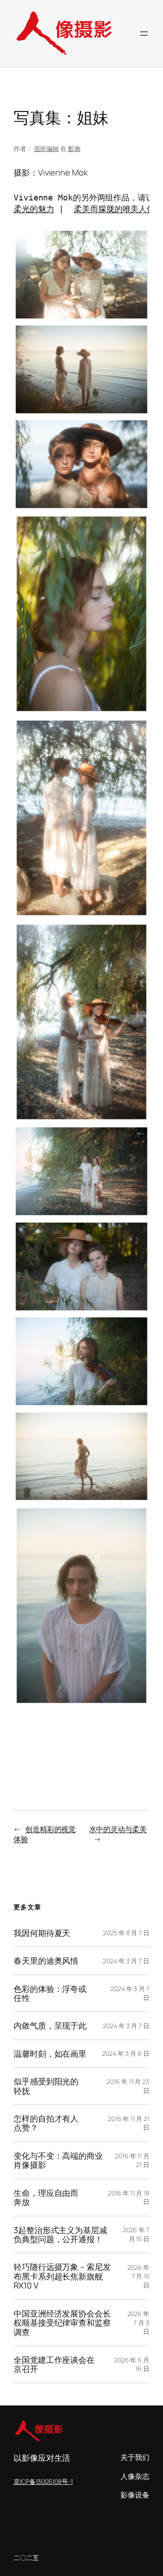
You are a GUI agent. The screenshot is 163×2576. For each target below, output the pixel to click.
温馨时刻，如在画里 (50, 2054)
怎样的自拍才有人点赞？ (46, 2123)
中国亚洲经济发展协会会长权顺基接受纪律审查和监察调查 (62, 2323)
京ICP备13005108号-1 (43, 2481)
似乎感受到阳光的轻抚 (46, 2086)
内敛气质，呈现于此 (50, 2025)
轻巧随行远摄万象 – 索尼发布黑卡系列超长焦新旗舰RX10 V (62, 2276)
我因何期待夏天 (42, 1933)
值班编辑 (47, 149)
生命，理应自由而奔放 (46, 2198)
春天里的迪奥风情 (46, 1961)
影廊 (74, 149)
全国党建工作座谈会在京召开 (54, 2364)
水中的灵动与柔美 (118, 1829)
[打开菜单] (144, 34)
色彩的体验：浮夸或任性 (50, 1993)
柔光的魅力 (34, 209)
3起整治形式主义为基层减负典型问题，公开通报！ (60, 2235)
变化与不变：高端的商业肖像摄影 (58, 2160)
